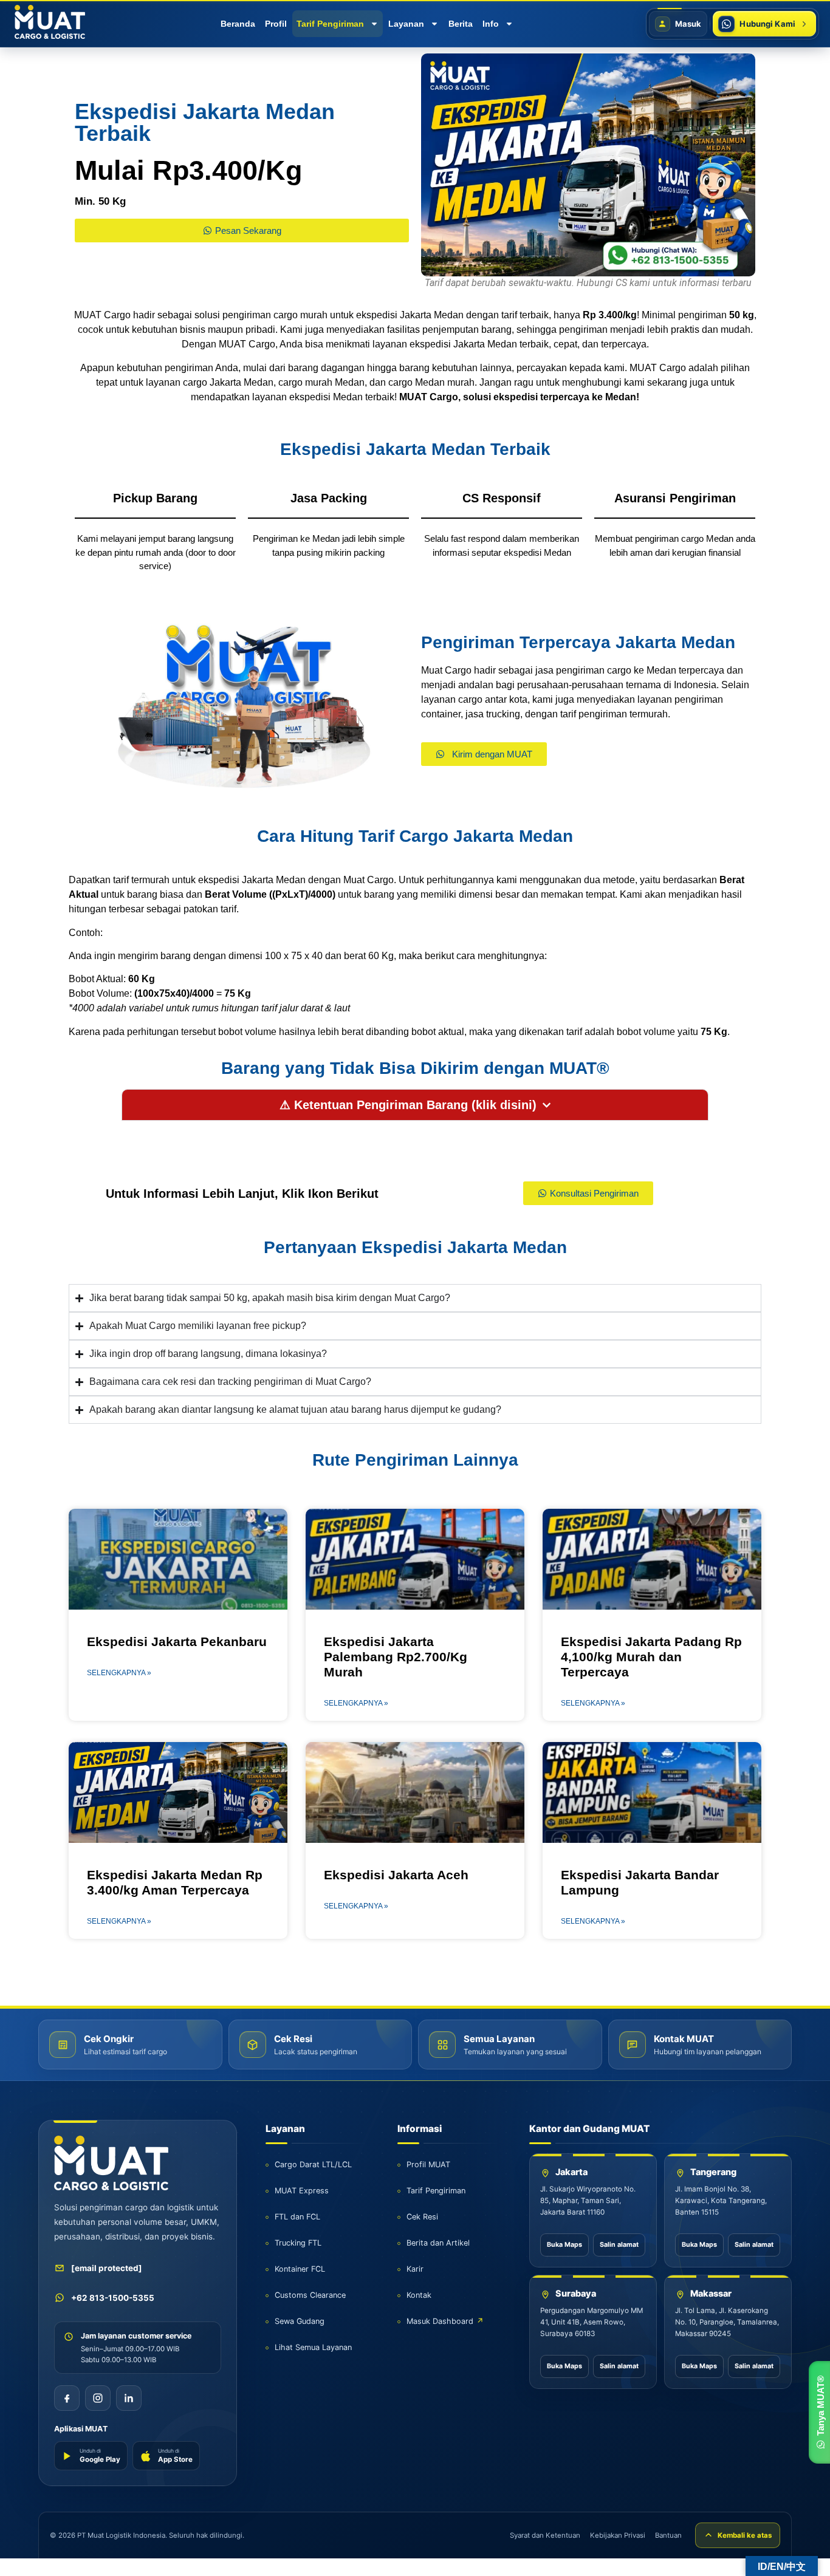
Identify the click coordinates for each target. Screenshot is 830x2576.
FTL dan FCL (297, 2217)
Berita (461, 24)
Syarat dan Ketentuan (545, 2535)
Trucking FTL (298, 2243)
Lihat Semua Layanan (313, 2347)
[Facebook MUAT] (67, 2398)
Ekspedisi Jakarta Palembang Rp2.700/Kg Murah (396, 1657)
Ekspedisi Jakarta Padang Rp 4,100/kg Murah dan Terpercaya (651, 1657)
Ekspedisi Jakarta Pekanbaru (177, 1642)
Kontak (419, 2295)
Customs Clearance (310, 2295)
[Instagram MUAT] (98, 2398)
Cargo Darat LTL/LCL (313, 2164)
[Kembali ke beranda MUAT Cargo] (111, 2163)
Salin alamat (619, 2245)
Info (491, 24)
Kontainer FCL (300, 2269)
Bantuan (668, 2535)
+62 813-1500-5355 (113, 2298)
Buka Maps (564, 2245)
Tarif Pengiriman (330, 24)
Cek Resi (422, 2217)
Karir (415, 2269)
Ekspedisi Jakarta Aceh (396, 1875)
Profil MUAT (428, 2164)
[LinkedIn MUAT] (129, 2398)
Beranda (238, 24)
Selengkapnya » (119, 1673)
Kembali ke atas (745, 2535)
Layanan (406, 24)
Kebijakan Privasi (618, 2535)
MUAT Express (302, 2191)
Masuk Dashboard (445, 2321)
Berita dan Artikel (438, 2243)
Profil (276, 24)
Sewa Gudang (300, 2321)
